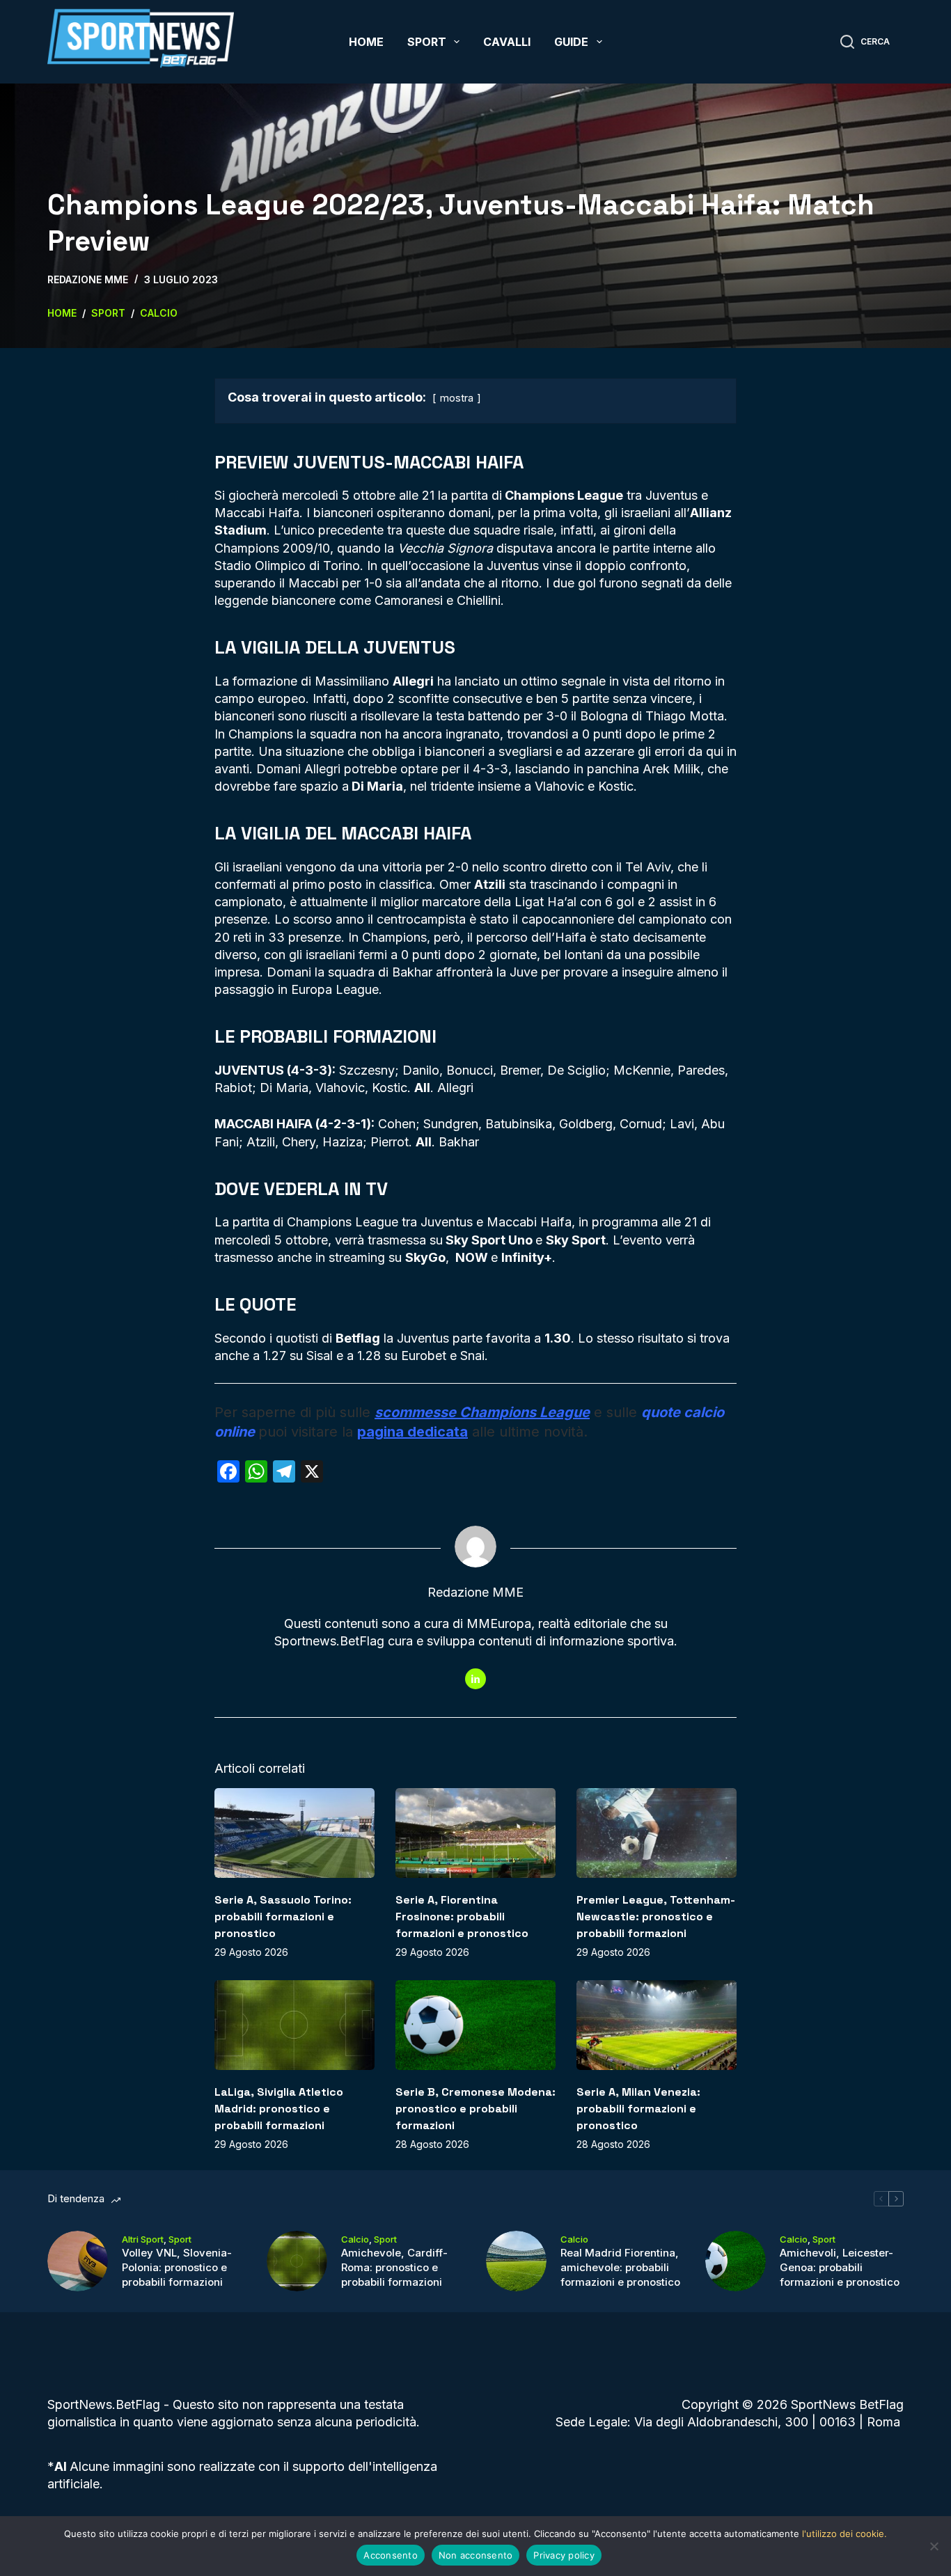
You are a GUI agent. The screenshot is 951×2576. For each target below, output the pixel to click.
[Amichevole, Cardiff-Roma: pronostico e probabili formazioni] (297, 2261)
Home (366, 42)
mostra (457, 398)
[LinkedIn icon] (475, 1679)
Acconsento (391, 2555)
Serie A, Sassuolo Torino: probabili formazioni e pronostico (283, 1917)
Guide (571, 42)
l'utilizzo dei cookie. (844, 2534)
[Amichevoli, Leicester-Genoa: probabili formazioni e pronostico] (736, 2261)
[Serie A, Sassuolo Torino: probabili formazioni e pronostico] (294, 1833)
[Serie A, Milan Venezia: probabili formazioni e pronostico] (657, 2025)
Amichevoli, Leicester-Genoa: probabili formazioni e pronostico (840, 2267)
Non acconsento (476, 2555)
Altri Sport (143, 2239)
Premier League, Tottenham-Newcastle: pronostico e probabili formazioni (656, 1917)
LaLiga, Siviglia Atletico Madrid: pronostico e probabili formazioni (279, 2109)
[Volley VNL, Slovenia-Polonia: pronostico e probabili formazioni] (78, 2261)
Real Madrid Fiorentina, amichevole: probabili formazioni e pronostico (620, 2267)
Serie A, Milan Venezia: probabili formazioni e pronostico (638, 2109)
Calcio (355, 2239)
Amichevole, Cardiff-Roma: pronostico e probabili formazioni (394, 2267)
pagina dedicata (412, 1432)
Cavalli (507, 42)
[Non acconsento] (934, 2546)
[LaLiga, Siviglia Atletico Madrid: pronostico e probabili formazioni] (294, 2025)
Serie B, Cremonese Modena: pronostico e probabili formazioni (475, 2109)
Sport (427, 42)
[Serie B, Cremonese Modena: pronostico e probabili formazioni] (475, 2025)
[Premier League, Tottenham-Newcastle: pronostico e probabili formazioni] (657, 1833)
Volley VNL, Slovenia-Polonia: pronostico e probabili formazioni (177, 2267)
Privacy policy (564, 2555)
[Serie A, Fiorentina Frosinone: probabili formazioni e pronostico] (475, 1833)
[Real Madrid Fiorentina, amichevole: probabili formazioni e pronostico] (516, 2261)
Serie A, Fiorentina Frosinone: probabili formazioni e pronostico (462, 1917)
